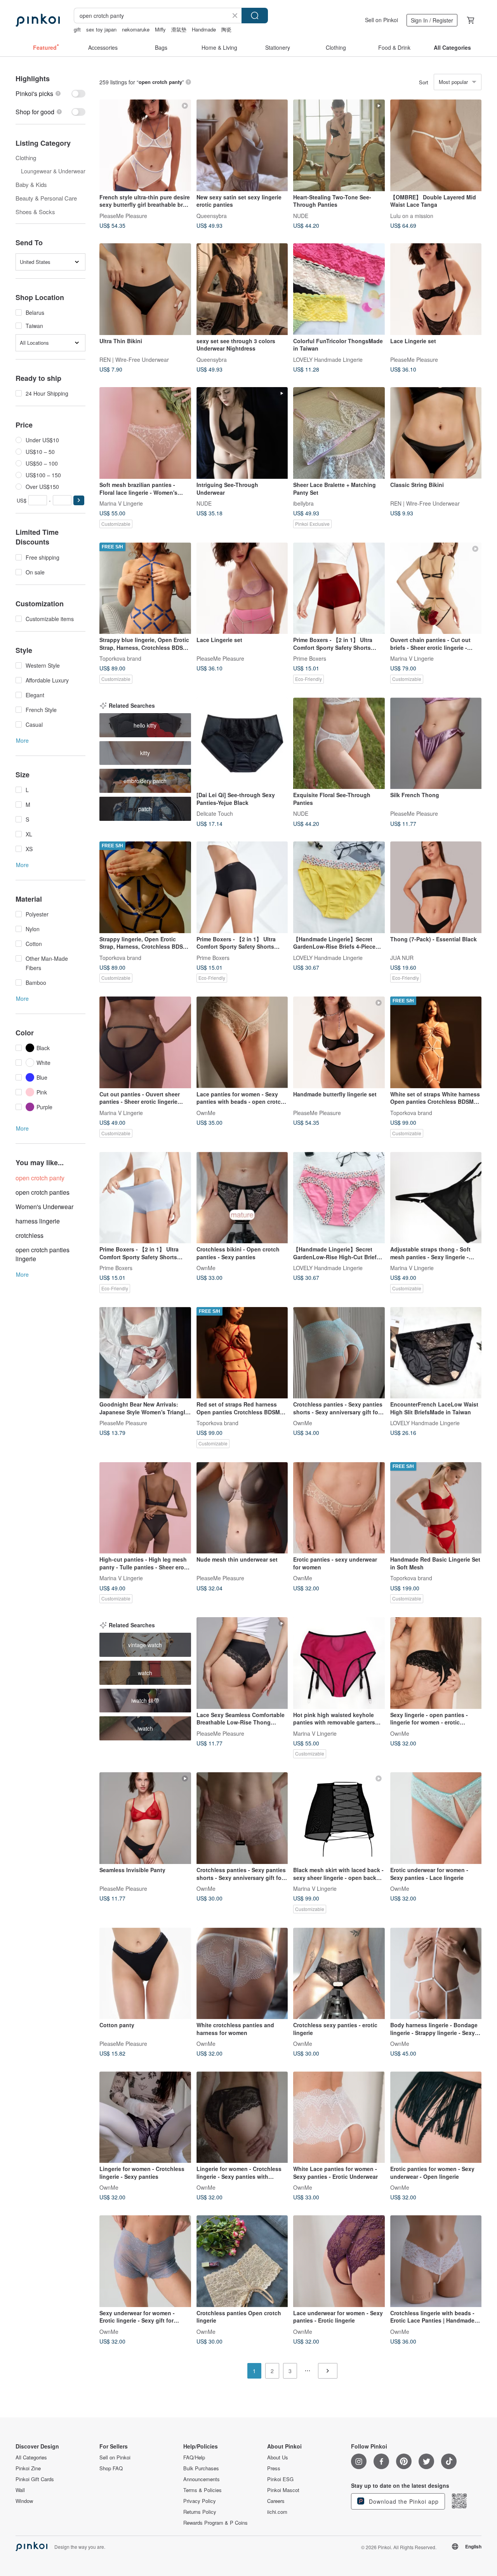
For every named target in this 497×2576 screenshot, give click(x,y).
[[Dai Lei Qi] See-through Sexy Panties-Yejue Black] (242, 743)
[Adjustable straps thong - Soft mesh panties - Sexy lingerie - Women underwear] (436, 1198)
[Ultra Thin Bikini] (145, 289)
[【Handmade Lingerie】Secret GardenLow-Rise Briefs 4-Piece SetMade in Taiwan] (339, 887)
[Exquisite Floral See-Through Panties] (339, 743)
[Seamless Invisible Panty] (145, 1818)
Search (255, 16)
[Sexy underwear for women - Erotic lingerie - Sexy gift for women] (145, 2261)
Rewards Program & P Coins (215, 2523)
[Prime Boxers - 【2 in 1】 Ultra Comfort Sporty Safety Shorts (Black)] (242, 887)
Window (24, 2501)
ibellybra (303, 503)
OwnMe (206, 1112)
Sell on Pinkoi (381, 20)
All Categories (31, 2457)
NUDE (301, 215)
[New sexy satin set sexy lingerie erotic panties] (242, 145)
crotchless (30, 1235)
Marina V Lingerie (121, 503)
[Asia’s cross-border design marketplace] (38, 20)
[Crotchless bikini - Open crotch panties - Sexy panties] (242, 1198)
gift (77, 29)
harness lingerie (38, 1221)
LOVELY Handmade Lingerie (328, 359)
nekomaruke (136, 29)
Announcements (202, 2479)
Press (274, 2468)
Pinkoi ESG (280, 2479)
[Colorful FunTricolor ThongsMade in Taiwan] (339, 289)
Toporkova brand (120, 658)
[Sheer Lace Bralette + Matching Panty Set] (339, 433)
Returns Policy (200, 2512)
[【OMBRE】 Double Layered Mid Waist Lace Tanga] (436, 145)
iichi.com (277, 2512)
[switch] (50, 93)
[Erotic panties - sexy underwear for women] (339, 1508)
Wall (20, 2490)
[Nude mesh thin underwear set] (242, 1508)
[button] (79, 500)
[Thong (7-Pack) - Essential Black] (436, 887)
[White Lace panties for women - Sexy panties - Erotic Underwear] (339, 2117)
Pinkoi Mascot (283, 2490)
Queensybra (212, 215)
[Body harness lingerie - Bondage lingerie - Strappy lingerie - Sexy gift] (436, 1974)
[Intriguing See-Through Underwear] (242, 433)
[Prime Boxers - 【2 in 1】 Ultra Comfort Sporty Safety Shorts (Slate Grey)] (145, 1198)
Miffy (160, 29)
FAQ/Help (194, 2457)
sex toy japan (101, 29)
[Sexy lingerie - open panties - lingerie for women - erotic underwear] (436, 1663)
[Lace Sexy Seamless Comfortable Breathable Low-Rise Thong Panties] (242, 1663)
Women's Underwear (44, 1207)
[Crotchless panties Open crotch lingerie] (242, 2261)
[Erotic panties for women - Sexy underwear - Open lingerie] (436, 2117)
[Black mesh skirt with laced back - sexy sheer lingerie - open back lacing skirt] (339, 1818)
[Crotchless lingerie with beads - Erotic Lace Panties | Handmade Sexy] (436, 2261)
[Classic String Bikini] (436, 433)
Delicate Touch (215, 813)
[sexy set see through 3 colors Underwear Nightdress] (242, 289)
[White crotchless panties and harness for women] (242, 1974)
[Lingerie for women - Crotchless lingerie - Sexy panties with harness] (242, 2117)
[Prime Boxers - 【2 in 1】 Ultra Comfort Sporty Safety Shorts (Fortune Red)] (339, 588)
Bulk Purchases (201, 2468)
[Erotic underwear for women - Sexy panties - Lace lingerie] (436, 1818)
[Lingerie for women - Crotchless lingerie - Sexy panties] (145, 2117)
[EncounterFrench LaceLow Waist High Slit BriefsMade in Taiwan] (436, 1353)
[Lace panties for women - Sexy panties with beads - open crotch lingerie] (242, 1042)
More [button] (22, 740)
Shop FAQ (111, 2468)
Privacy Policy (200, 2501)
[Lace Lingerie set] (436, 289)
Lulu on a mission (412, 215)
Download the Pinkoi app (403, 2501)
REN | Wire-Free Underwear (134, 359)
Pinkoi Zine (28, 2468)
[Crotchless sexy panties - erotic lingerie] (339, 1974)
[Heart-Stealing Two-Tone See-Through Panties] (339, 145)
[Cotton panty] (145, 1974)
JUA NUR (402, 957)
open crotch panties (43, 1192)
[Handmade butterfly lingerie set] (339, 1042)
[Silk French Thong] (436, 743)
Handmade (204, 29)
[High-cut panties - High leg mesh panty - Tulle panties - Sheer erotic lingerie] (145, 1508)
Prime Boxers (310, 658)
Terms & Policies (202, 2490)
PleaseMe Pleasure (123, 215)
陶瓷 (226, 29)
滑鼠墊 (179, 29)
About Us (278, 2457)
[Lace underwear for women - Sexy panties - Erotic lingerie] (339, 2261)
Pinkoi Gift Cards (35, 2479)
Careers (276, 2501)
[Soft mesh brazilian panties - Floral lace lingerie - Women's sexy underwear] (145, 433)
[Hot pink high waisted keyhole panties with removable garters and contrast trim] (339, 1663)
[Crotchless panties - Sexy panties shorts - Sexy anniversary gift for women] (339, 1353)
